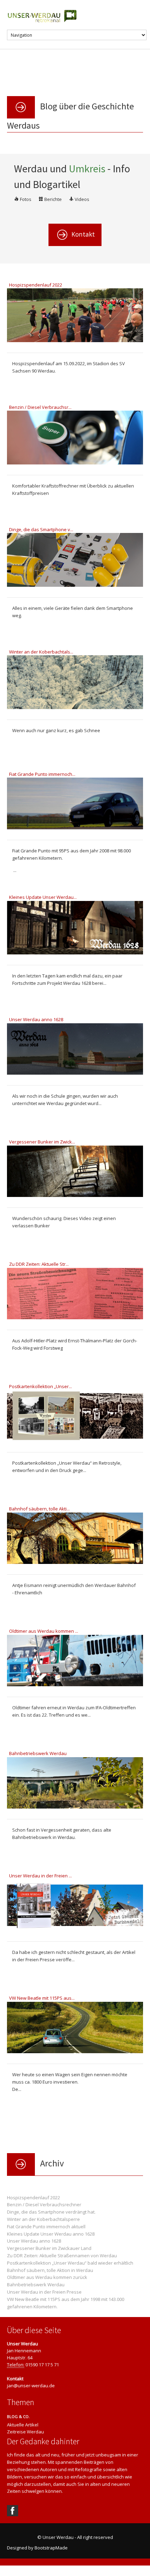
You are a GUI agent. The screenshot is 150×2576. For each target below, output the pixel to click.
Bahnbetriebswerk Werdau (36, 2285)
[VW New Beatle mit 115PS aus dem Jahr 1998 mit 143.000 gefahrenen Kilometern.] (75, 2029)
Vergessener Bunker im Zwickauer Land (49, 2248)
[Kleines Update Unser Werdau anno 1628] (75, 929)
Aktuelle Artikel (23, 2425)
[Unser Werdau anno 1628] (75, 1050)
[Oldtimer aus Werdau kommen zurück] (75, 1662)
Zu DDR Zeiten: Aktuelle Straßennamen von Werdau (62, 2256)
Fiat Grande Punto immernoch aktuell (46, 2227)
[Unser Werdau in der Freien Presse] (75, 1906)
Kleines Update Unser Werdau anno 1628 (51, 2234)
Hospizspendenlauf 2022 (33, 2198)
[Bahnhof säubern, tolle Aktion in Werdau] (75, 1539)
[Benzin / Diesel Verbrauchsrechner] (75, 439)
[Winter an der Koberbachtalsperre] (75, 684)
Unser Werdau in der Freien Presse (44, 2292)
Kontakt (82, 234)
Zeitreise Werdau (25, 2432)
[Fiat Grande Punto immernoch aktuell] (75, 805)
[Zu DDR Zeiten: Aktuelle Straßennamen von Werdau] (75, 1295)
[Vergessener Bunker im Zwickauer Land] (75, 1172)
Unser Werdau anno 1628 (34, 2241)
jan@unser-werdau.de (31, 2386)
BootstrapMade (51, 2548)
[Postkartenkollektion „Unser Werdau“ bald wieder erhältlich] (75, 1417)
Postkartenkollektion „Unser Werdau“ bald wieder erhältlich (70, 2263)
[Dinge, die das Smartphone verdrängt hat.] (75, 561)
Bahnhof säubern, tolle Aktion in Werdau (50, 2270)
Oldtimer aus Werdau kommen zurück (47, 2277)
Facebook (13, 2511)
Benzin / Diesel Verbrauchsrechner (44, 2205)
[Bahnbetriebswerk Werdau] (75, 1784)
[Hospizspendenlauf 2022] (75, 317)
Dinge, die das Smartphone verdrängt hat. (51, 2212)
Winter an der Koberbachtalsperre (43, 2219)
